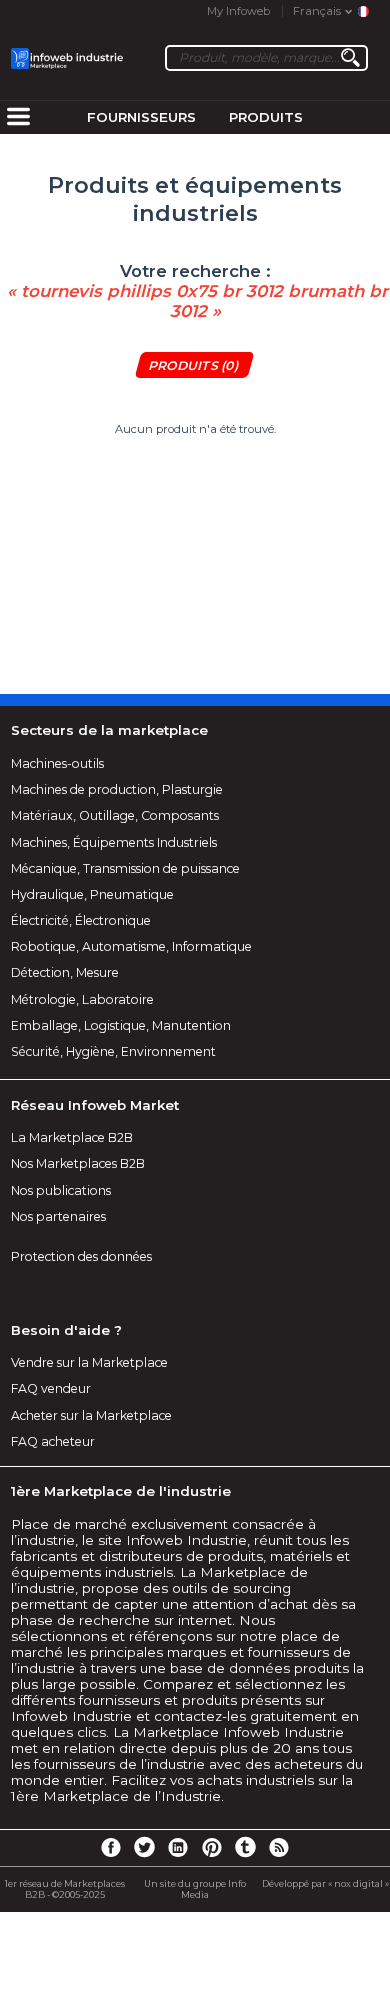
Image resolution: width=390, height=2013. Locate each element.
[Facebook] (111, 1846)
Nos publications (61, 1190)
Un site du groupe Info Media (195, 1889)
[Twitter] (144, 1846)
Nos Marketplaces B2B (78, 1163)
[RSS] (279, 1846)
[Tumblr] (245, 1846)
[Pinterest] (212, 1846)
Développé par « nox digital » (325, 1883)
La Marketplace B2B (72, 1137)
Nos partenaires (58, 1216)
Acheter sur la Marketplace (91, 1415)
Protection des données (81, 1256)
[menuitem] (18, 118)
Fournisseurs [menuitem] (141, 117)
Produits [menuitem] (266, 117)
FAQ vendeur (51, 1388)
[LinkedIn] (178, 1846)
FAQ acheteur (53, 1441)
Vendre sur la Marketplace (89, 1362)
